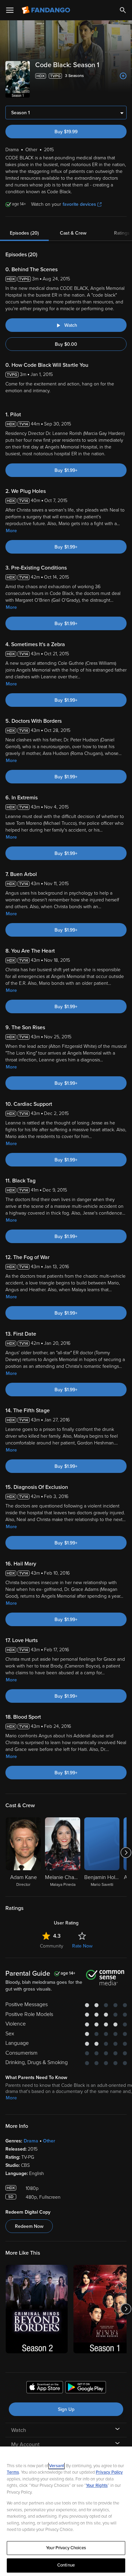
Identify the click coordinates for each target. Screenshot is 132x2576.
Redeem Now (29, 2226)
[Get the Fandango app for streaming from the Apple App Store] (45, 2388)
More (11, 531)
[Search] (123, 10)
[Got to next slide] (126, 1853)
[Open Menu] (10, 10)
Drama (31, 2141)
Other (49, 2141)
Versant (57, 2466)
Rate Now (82, 1946)
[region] (66, 2511)
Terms (13, 2472)
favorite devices (79, 204)
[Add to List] (123, 76)
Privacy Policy (109, 2472)
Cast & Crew (73, 233)
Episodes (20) (24, 233)
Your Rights (97, 2485)
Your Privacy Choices (66, 2548)
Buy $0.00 (66, 344)
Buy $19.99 (66, 132)
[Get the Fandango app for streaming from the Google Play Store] (86, 2388)
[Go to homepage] (47, 10)
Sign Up (66, 2409)
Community (52, 1946)
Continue (66, 2565)
